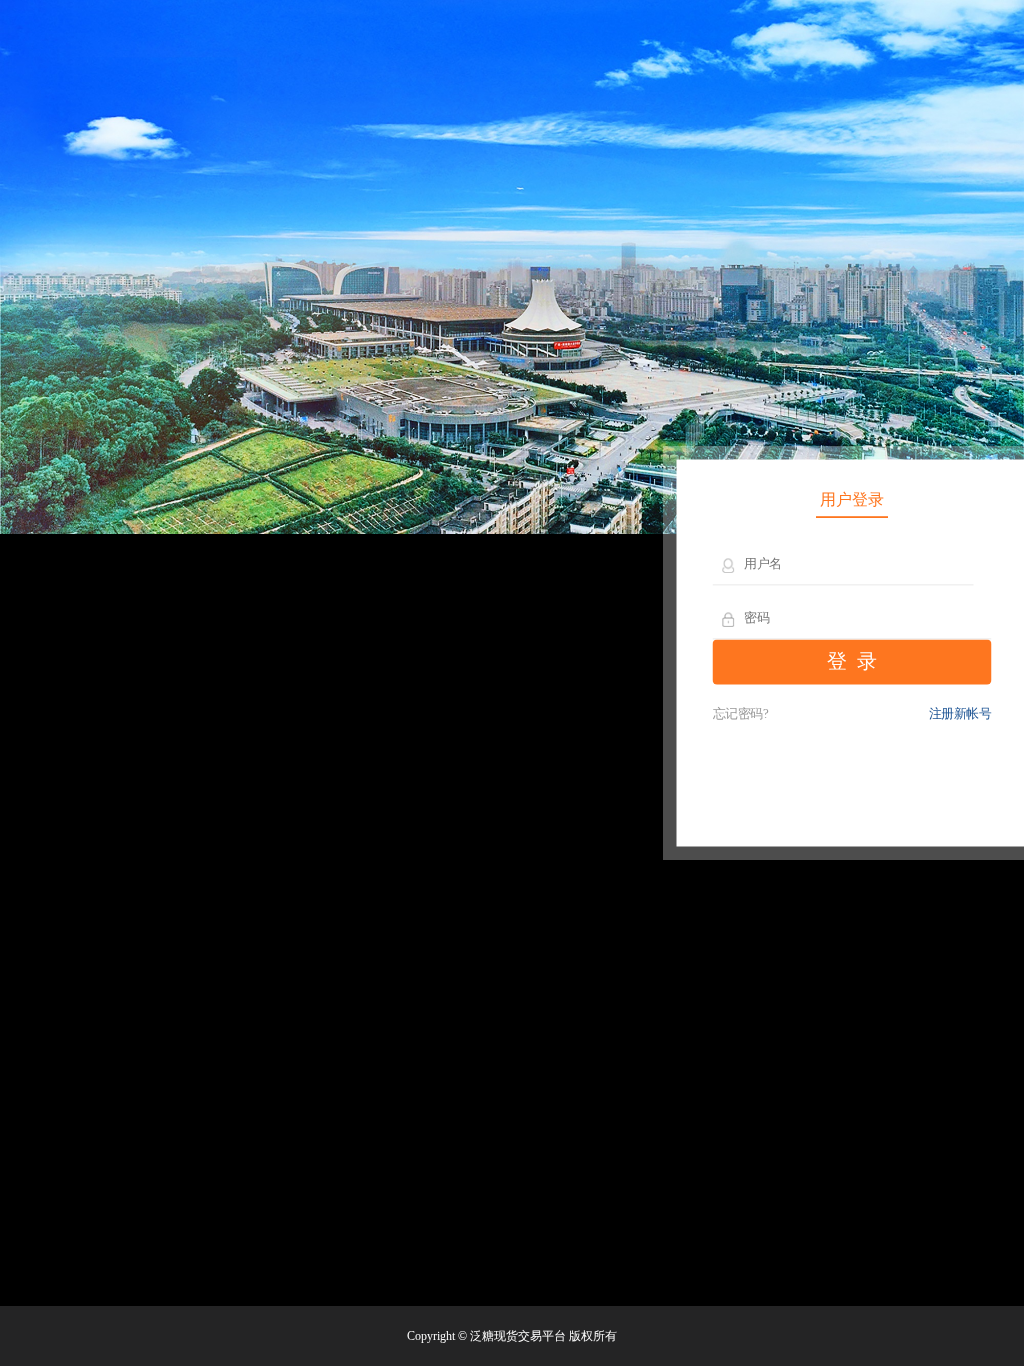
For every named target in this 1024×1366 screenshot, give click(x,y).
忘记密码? (741, 714)
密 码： (729, 619)
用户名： (729, 565)
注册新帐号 (960, 714)
